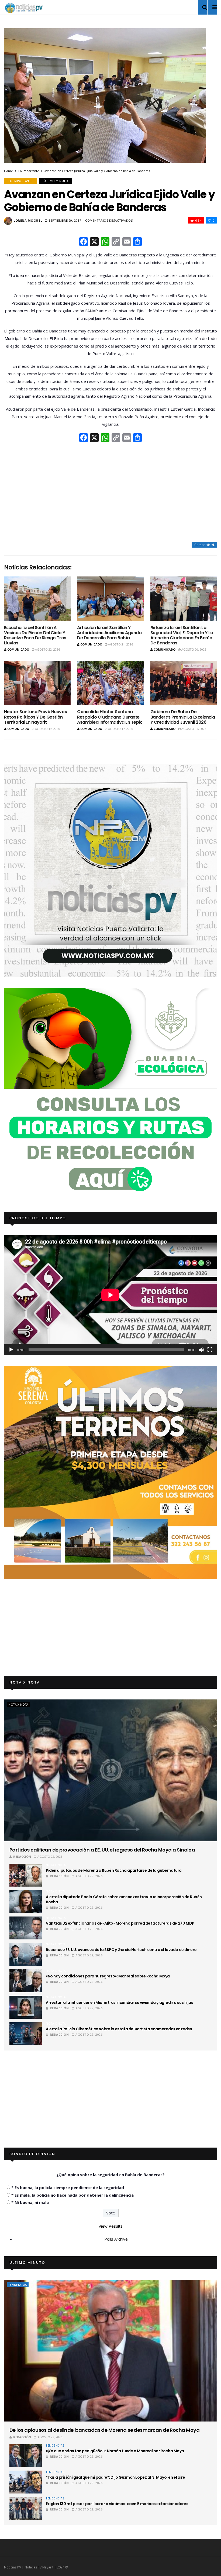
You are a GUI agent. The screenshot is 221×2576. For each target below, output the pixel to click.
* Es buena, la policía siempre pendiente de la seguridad (68, 2187)
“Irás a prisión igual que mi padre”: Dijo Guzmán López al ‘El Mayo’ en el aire (115, 2477)
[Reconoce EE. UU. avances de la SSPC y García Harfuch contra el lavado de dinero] (26, 1954)
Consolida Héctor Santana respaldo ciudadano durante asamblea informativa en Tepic (110, 717)
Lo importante (29, 171)
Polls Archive (116, 2239)
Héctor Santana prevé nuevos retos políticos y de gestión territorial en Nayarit (35, 717)
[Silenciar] (201, 1350)
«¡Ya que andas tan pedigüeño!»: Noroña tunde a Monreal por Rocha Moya (115, 2451)
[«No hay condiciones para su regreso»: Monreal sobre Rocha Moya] (26, 1981)
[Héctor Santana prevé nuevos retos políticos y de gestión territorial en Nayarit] (37, 683)
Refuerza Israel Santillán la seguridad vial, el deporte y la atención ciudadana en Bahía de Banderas (182, 635)
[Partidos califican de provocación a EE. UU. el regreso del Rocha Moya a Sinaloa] (110, 1770)
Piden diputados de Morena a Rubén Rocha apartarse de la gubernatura (114, 1870)
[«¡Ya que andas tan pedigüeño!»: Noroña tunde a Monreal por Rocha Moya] (26, 2456)
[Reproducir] (11, 1350)
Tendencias (18, 2285)
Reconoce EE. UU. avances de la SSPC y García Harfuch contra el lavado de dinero (121, 1950)
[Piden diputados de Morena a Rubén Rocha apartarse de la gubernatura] (26, 1875)
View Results (111, 2226)
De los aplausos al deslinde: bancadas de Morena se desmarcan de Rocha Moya (104, 2430)
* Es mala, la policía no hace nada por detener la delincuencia (72, 2195)
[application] (110, 1295)
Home (8, 171)
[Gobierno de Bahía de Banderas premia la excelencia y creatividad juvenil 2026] (184, 683)
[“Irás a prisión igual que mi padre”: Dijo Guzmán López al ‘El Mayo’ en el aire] (26, 2482)
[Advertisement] (110, 493)
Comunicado (18, 649)
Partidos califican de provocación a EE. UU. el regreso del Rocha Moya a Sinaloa (102, 1850)
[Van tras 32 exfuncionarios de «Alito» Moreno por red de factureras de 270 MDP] (26, 1928)
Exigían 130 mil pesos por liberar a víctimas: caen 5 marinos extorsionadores (117, 2504)
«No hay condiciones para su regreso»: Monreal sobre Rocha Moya (108, 1976)
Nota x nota (18, 1705)
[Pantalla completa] (210, 1350)
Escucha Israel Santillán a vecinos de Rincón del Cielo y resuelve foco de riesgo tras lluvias (35, 635)
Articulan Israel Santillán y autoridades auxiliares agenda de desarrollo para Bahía (109, 633)
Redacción (22, 1857)
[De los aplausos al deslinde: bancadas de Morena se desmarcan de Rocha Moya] (110, 2351)
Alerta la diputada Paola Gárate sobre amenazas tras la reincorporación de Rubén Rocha (124, 1899)
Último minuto (56, 181)
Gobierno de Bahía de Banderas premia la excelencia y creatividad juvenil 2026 (183, 717)
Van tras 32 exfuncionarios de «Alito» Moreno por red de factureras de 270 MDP (120, 1923)
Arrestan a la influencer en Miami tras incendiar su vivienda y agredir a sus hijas (120, 2003)
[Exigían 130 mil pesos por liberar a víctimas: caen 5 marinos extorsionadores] (26, 2508)
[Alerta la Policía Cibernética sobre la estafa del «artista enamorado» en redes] (26, 2034)
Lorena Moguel (28, 220)
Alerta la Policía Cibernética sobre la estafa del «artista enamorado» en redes (119, 2029)
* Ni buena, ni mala (30, 2202)
